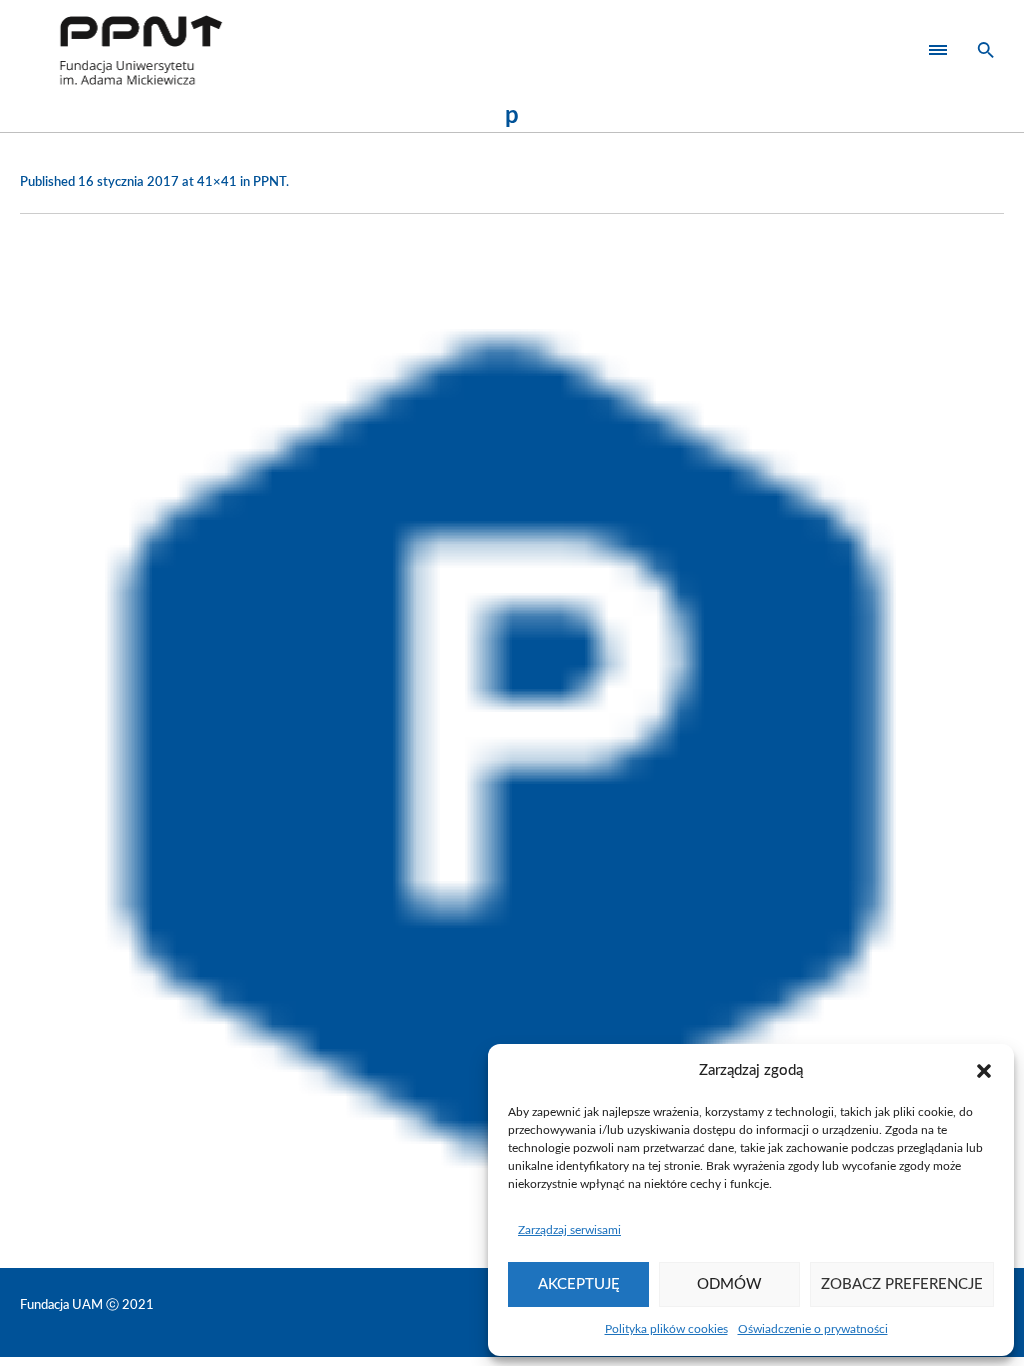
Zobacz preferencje (902, 1284)
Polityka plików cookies (666, 1329)
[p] (512, 736)
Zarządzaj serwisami (569, 1230)
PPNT (269, 182)
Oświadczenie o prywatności (813, 1329)
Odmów (729, 1284)
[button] (984, 1071)
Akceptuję (579, 1284)
